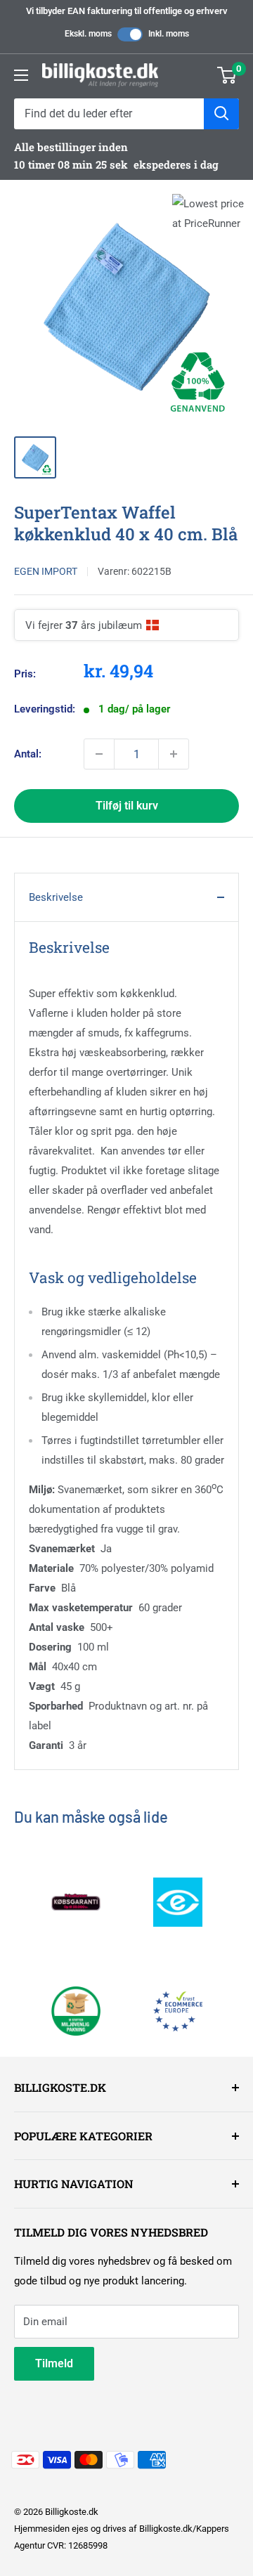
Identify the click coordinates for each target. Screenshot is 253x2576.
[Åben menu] (21, 75)
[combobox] (109, 114)
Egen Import (46, 571)
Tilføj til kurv (127, 806)
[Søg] (221, 114)
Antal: (28, 754)
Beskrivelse (56, 897)
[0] (227, 75)
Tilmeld (54, 2363)
